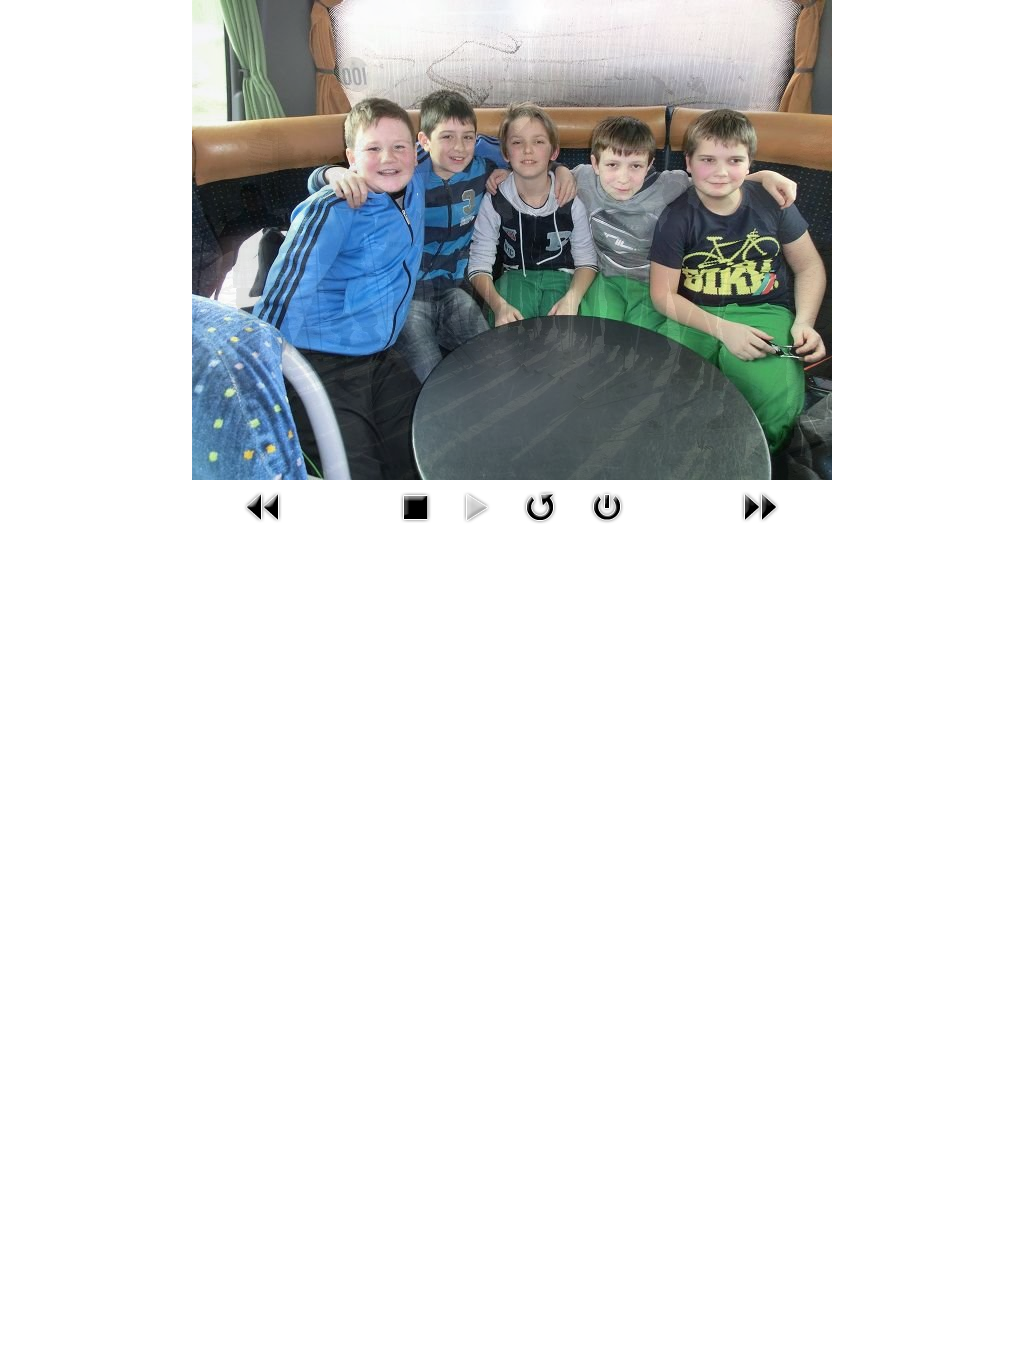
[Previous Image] (264, 527)
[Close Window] (607, 527)
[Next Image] (760, 527)
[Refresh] (540, 527)
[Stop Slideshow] (415, 527)
